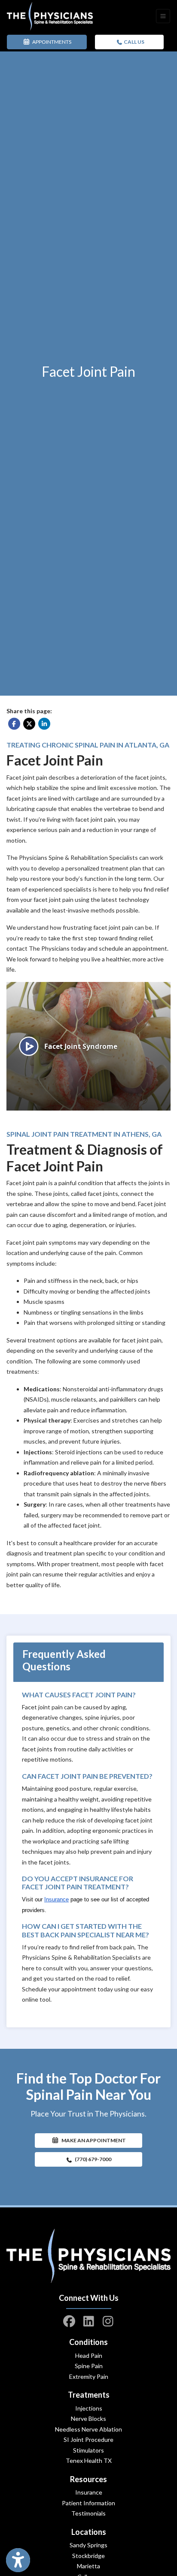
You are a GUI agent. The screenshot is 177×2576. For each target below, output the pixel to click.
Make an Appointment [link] (92, 2140)
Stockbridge (88, 2556)
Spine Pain (89, 2366)
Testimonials (88, 2513)
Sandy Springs (88, 2545)
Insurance (89, 2492)
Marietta (88, 2566)
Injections (89, 2408)
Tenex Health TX (89, 2460)
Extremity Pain (89, 2376)
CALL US (134, 42)
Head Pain (89, 2355)
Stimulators (88, 2450)
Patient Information (88, 2503)
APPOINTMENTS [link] (51, 42)
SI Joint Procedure (88, 2439)
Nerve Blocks (88, 2418)
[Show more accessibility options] (18, 2560)
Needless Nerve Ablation (88, 2429)
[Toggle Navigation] (163, 16)
